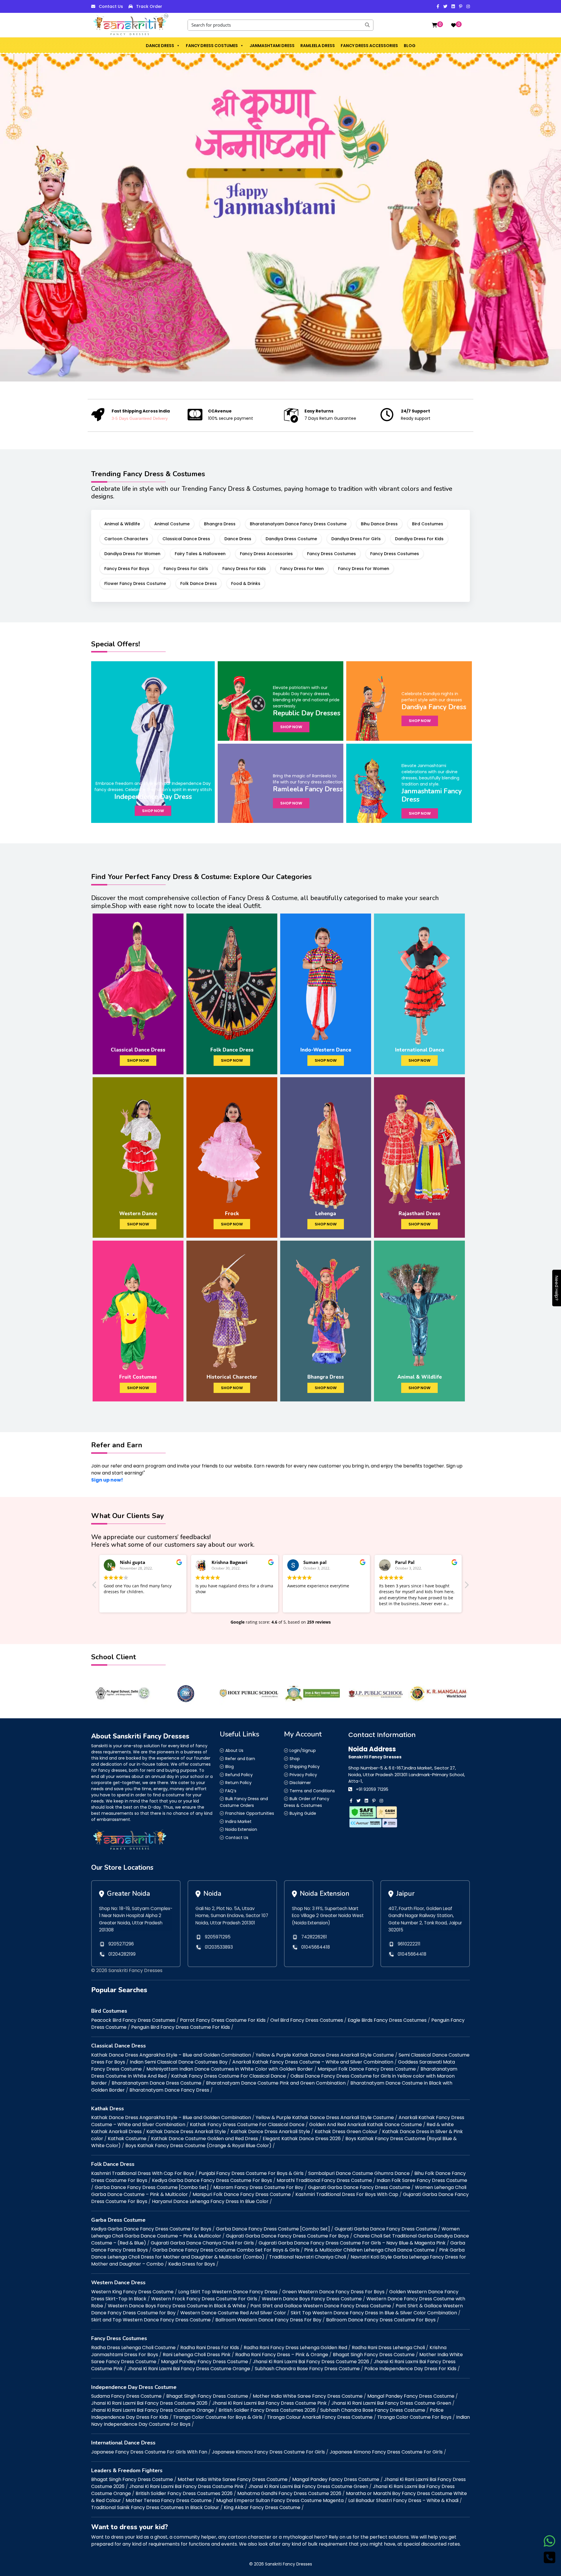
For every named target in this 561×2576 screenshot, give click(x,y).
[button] (178, 46)
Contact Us (111, 6)
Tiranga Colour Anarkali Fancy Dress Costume (320, 2417)
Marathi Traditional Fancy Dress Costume (324, 2180)
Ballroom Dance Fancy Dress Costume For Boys (381, 2320)
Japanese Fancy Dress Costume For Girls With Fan (149, 2452)
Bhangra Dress (220, 524)
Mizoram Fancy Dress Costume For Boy (258, 2187)
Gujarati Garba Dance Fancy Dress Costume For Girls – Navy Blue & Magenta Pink (352, 2243)
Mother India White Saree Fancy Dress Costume (308, 2396)
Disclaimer (300, 1783)
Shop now (153, 811)
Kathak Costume (127, 2139)
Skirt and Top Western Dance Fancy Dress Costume (151, 2320)
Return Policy (238, 1783)
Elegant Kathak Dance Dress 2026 (302, 2139)
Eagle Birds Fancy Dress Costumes (387, 2020)
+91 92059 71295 (372, 1789)
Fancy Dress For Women (364, 569)
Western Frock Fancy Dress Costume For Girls (204, 2299)
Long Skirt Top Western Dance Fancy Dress (228, 2292)
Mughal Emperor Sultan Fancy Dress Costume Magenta (280, 2500)
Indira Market (238, 1821)
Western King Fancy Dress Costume (132, 2292)
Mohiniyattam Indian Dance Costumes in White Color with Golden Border (230, 2069)
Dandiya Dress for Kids (419, 539)
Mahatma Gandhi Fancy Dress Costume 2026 (289, 2493)
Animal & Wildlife (122, 524)
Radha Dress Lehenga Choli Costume (133, 2348)
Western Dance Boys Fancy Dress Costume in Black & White (177, 2306)
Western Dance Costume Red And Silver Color (233, 2313)
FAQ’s (231, 1791)
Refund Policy (239, 1775)
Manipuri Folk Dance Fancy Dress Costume (367, 2069)
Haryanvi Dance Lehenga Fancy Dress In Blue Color (210, 2201)
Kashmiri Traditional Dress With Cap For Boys (143, 2173)
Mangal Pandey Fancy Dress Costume (205, 2362)
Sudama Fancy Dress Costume (126, 2396)
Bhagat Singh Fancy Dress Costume (374, 2355)
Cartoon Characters (126, 539)
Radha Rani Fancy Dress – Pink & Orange (282, 2355)
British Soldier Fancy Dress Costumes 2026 (267, 2410)
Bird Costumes (428, 524)
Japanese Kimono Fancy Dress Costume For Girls (268, 2452)
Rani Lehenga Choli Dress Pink (197, 2355)
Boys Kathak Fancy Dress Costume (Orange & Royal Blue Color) (198, 2146)
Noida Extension (241, 1829)
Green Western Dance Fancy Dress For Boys (333, 2292)
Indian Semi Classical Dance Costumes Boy (179, 2062)
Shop (295, 1759)
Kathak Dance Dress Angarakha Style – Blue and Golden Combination (171, 2055)
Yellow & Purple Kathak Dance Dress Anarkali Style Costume (325, 2055)
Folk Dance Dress (199, 583)
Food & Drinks (246, 583)
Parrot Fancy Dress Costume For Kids (223, 2020)
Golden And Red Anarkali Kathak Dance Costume (366, 2124)
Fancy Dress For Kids (244, 569)
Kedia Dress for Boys (192, 2264)
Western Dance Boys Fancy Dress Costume (312, 2299)
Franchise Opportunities (250, 1813)
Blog (410, 46)
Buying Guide (303, 1813)
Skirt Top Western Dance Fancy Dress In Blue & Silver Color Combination (374, 2313)
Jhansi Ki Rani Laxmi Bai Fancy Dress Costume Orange (189, 2369)
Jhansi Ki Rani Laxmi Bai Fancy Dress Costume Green (391, 2403)
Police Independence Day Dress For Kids (410, 2369)
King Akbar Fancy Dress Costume (262, 2507)
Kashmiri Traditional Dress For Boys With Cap (347, 2194)
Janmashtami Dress (272, 46)
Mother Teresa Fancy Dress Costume (169, 2500)
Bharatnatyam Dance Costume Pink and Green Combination (276, 2083)
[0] (434, 25)
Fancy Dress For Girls (186, 569)
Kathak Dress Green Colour (346, 2132)
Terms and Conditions (312, 1791)
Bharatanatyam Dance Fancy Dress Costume (298, 524)
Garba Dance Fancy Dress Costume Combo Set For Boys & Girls (226, 2250)
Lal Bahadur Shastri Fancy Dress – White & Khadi (403, 2500)
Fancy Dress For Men (302, 569)
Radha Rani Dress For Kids (210, 2348)
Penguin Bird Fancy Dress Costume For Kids (181, 2027)
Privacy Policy (303, 1775)
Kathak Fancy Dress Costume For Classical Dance (228, 2076)
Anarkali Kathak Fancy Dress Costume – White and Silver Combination (313, 2062)
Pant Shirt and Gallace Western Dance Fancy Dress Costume (321, 2306)
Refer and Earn (240, 1759)
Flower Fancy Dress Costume (135, 583)
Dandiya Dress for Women (132, 554)
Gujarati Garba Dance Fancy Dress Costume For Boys (287, 2236)
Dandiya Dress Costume (291, 539)
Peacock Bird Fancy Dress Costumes (133, 2020)
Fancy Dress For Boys (127, 569)
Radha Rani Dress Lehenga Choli (388, 2348)
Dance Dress (160, 46)
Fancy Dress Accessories (369, 46)
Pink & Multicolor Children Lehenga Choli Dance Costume (369, 2250)
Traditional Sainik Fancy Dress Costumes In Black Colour (155, 2507)
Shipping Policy (305, 1767)
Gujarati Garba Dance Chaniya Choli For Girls (202, 2243)
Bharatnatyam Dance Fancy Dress (169, 2090)
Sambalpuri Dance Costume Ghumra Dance (359, 2173)
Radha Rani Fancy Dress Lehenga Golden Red (295, 2348)
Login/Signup (303, 1750)
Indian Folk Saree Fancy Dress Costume (422, 2180)
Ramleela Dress (318, 46)
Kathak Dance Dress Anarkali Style (186, 2132)
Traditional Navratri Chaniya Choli (308, 2257)
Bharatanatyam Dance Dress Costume (156, 2083)
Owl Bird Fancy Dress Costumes (307, 2020)
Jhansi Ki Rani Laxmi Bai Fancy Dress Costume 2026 (311, 2362)
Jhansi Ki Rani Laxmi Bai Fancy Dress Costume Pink (269, 2403)
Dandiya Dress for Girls (356, 539)
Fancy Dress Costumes (212, 46)
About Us (234, 1750)
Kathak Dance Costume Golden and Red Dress (205, 2139)
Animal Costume (172, 524)
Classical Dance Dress (186, 539)
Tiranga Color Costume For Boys (414, 2417)
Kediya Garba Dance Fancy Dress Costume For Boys (212, 2180)
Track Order (149, 6)
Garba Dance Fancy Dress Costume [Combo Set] (152, 2187)
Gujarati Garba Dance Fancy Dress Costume (359, 2187)
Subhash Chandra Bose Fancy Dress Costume (307, 2369)
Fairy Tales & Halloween (200, 554)
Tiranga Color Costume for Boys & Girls (218, 2417)
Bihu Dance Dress (379, 524)
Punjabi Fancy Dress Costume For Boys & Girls (251, 2173)
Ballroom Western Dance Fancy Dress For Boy (268, 2320)
